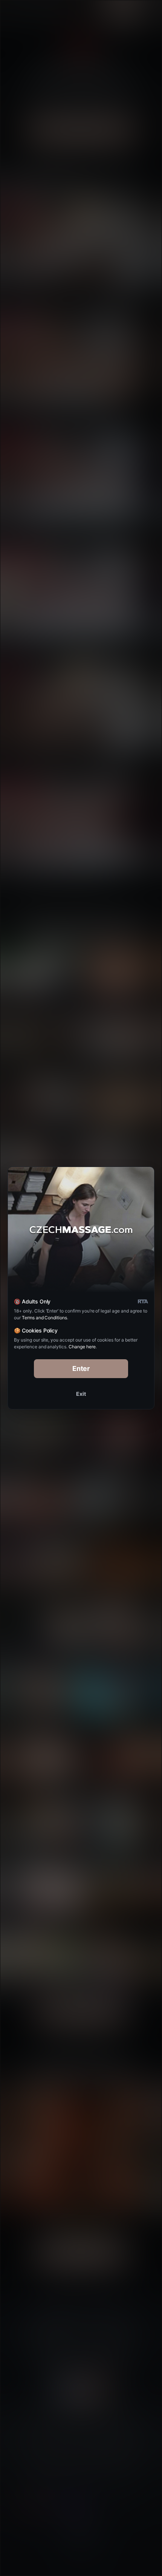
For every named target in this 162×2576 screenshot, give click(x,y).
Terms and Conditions (44, 1318)
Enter (81, 1368)
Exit (81, 1394)
